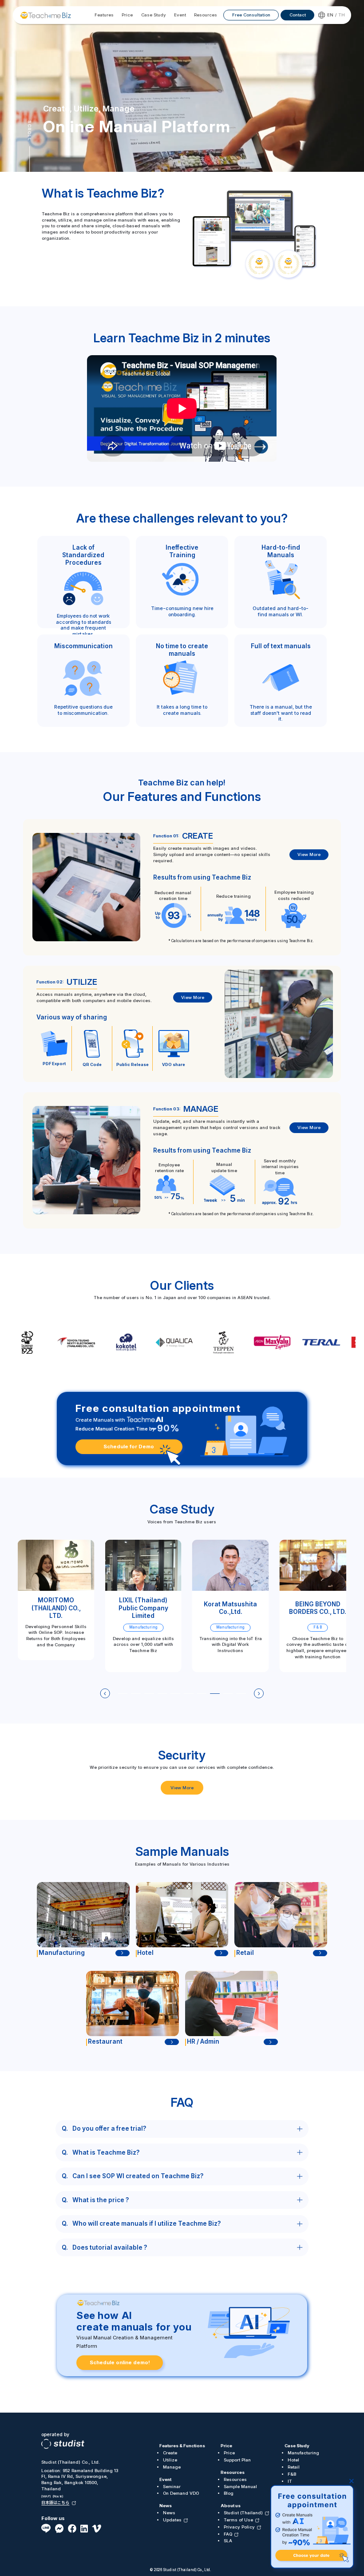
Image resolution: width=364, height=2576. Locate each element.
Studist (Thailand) (243, 2513)
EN (330, 15)
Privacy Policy (239, 2527)
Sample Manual (240, 2487)
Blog (229, 2493)
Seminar (172, 2487)
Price (226, 2446)
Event (165, 2479)
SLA (228, 2541)
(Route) (58, 2495)
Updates (172, 2520)
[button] (105, 1693)
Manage (172, 2467)
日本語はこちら (55, 2503)
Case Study (297, 2446)
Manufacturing (303, 2453)
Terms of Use (238, 2520)
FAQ (228, 2534)
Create (170, 2453)
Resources (233, 2472)
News (166, 2506)
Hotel (293, 2460)
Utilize (170, 2460)
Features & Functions (182, 2446)
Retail (294, 2467)
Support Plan (237, 2460)
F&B (292, 2474)
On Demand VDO (181, 2493)
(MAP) (46, 2495)
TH (342, 15)
